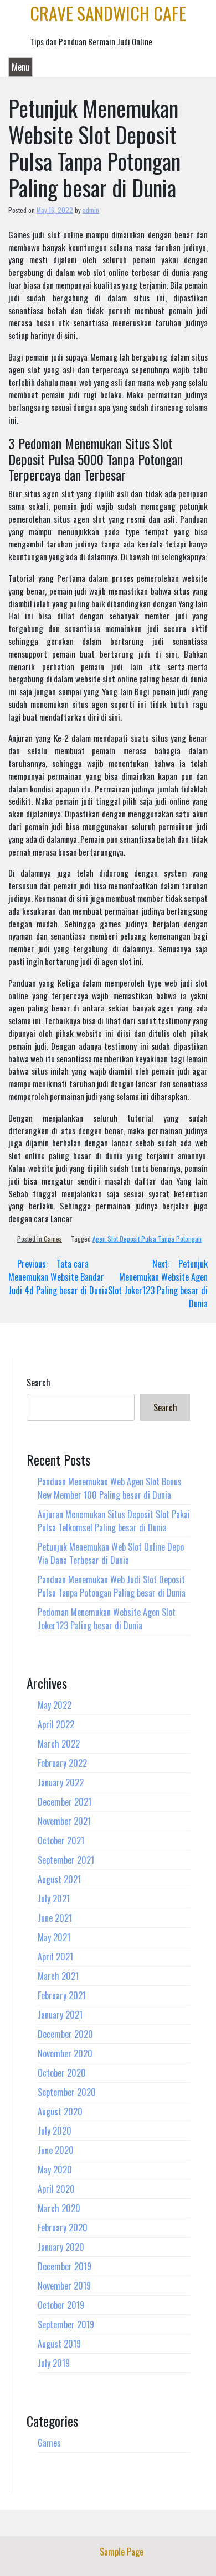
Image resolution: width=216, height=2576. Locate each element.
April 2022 (56, 1724)
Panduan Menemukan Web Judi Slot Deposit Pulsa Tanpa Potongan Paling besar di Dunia (112, 1586)
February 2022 (62, 1763)
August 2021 (59, 1879)
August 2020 (60, 2111)
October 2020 (62, 2073)
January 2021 (60, 2015)
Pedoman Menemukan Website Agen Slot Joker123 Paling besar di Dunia (107, 1619)
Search (38, 1383)
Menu (20, 67)
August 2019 (59, 2344)
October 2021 (61, 1840)
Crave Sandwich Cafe (108, 13)
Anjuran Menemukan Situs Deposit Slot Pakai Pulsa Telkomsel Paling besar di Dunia (114, 1521)
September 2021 (66, 1860)
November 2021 (64, 1821)
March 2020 (59, 2208)
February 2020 (63, 2228)
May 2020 (55, 2170)
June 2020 (56, 2150)
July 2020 (55, 2131)
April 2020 (56, 2189)
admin (91, 210)
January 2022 (61, 1782)
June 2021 (55, 1918)
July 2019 (54, 2363)
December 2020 (65, 2034)
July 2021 (54, 1899)
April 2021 (55, 1957)
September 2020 (67, 2092)
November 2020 (65, 2053)
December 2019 (65, 2266)
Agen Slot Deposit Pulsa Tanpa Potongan (147, 1239)
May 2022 (55, 1705)
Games (53, 1239)
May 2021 (54, 1937)
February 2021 (62, 1995)
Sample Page (122, 2552)
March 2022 (59, 1744)
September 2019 (66, 2324)
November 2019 (64, 2286)
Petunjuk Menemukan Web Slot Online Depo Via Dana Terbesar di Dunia (111, 1553)
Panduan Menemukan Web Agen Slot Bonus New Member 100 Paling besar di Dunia (110, 1488)
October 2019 (61, 2305)
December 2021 (65, 1802)
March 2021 (58, 1976)
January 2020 (61, 2247)
